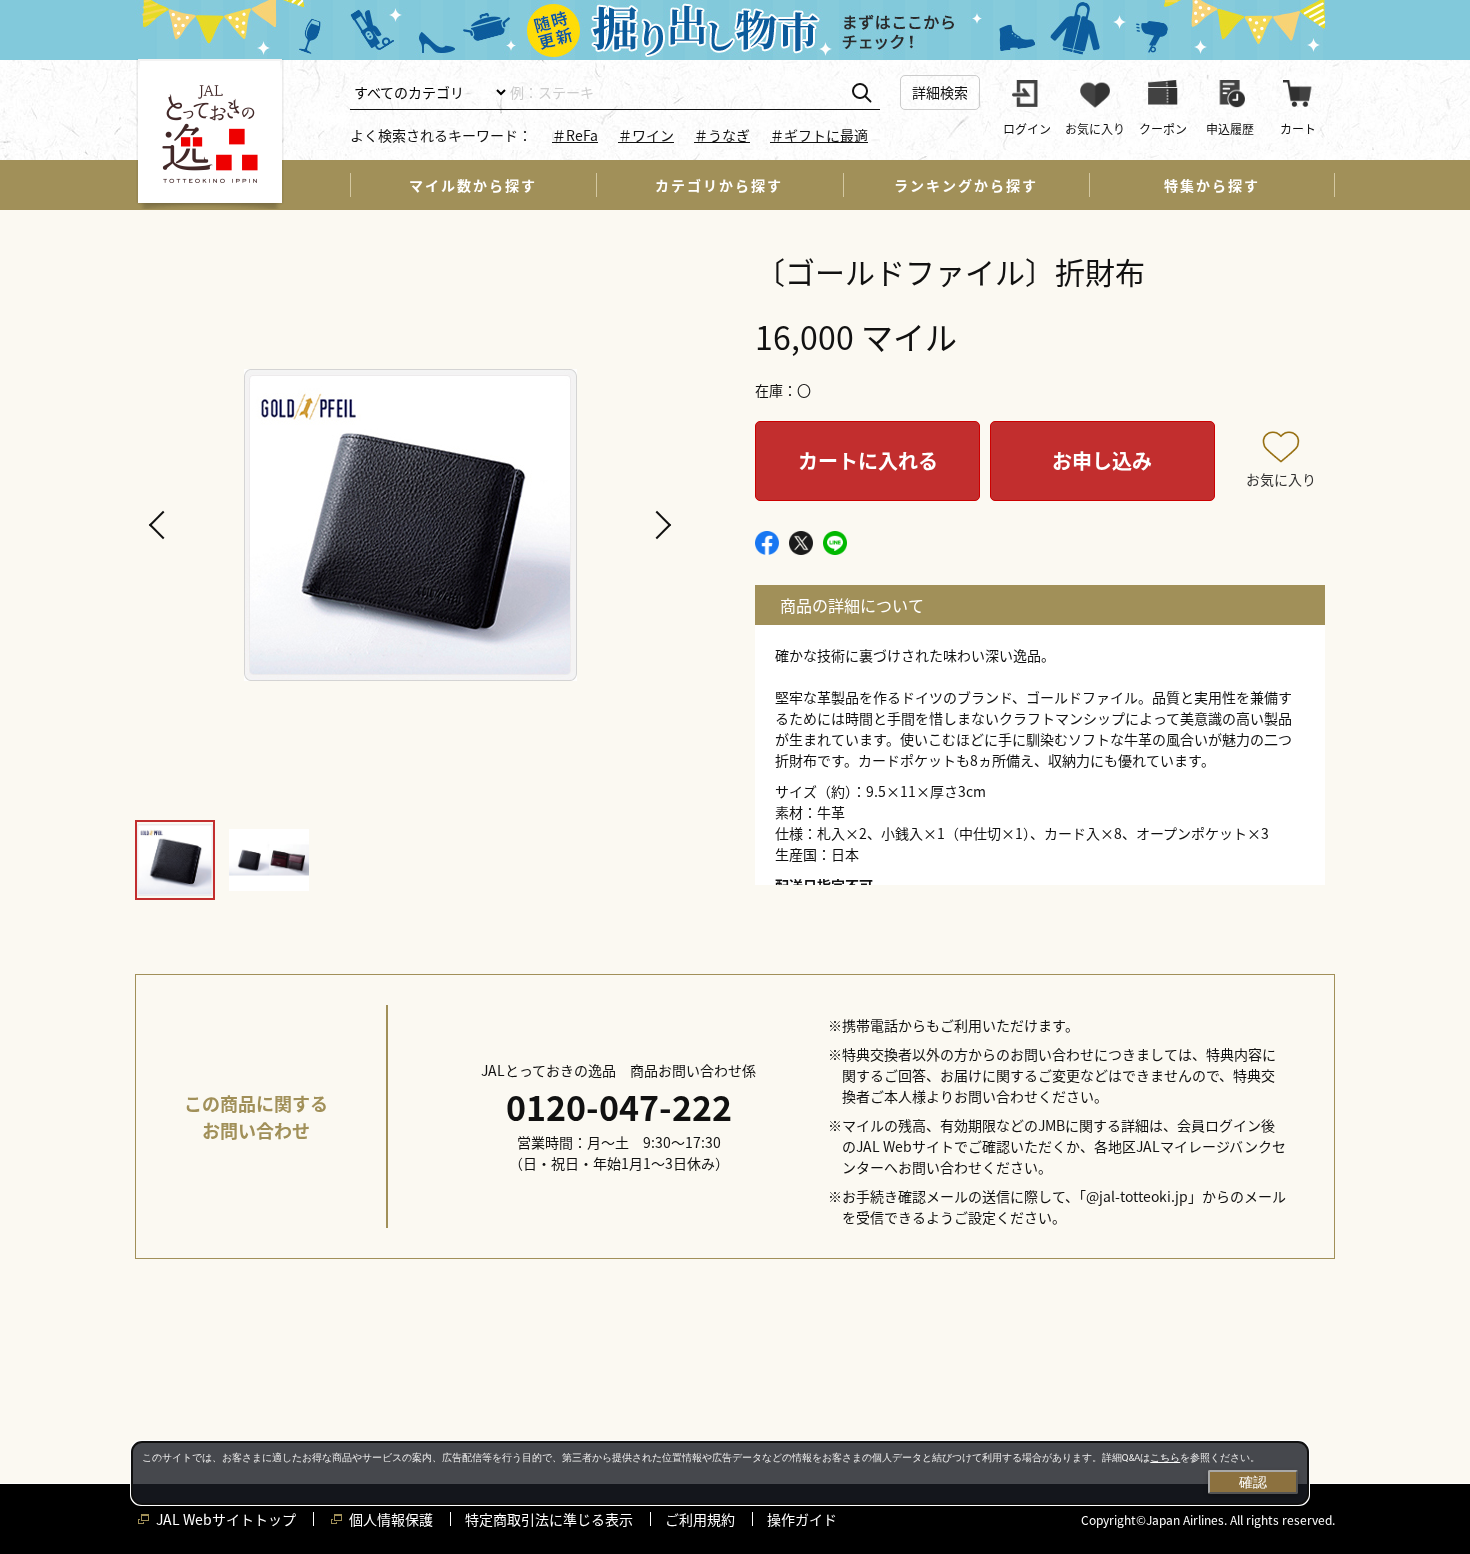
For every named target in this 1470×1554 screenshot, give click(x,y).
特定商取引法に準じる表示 (549, 1519)
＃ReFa (575, 135)
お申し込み (1102, 460)
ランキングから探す (966, 185)
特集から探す (1212, 185)
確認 (1253, 1482)
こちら (1165, 1457)
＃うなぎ (722, 135)
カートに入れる (868, 460)
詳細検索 (940, 92)
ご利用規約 (700, 1519)
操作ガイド (802, 1519)
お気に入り (1281, 479)
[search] (861, 93)
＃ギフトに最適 (819, 135)
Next (660, 525)
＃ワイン (646, 135)
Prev (160, 525)
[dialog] (720, 1473)
